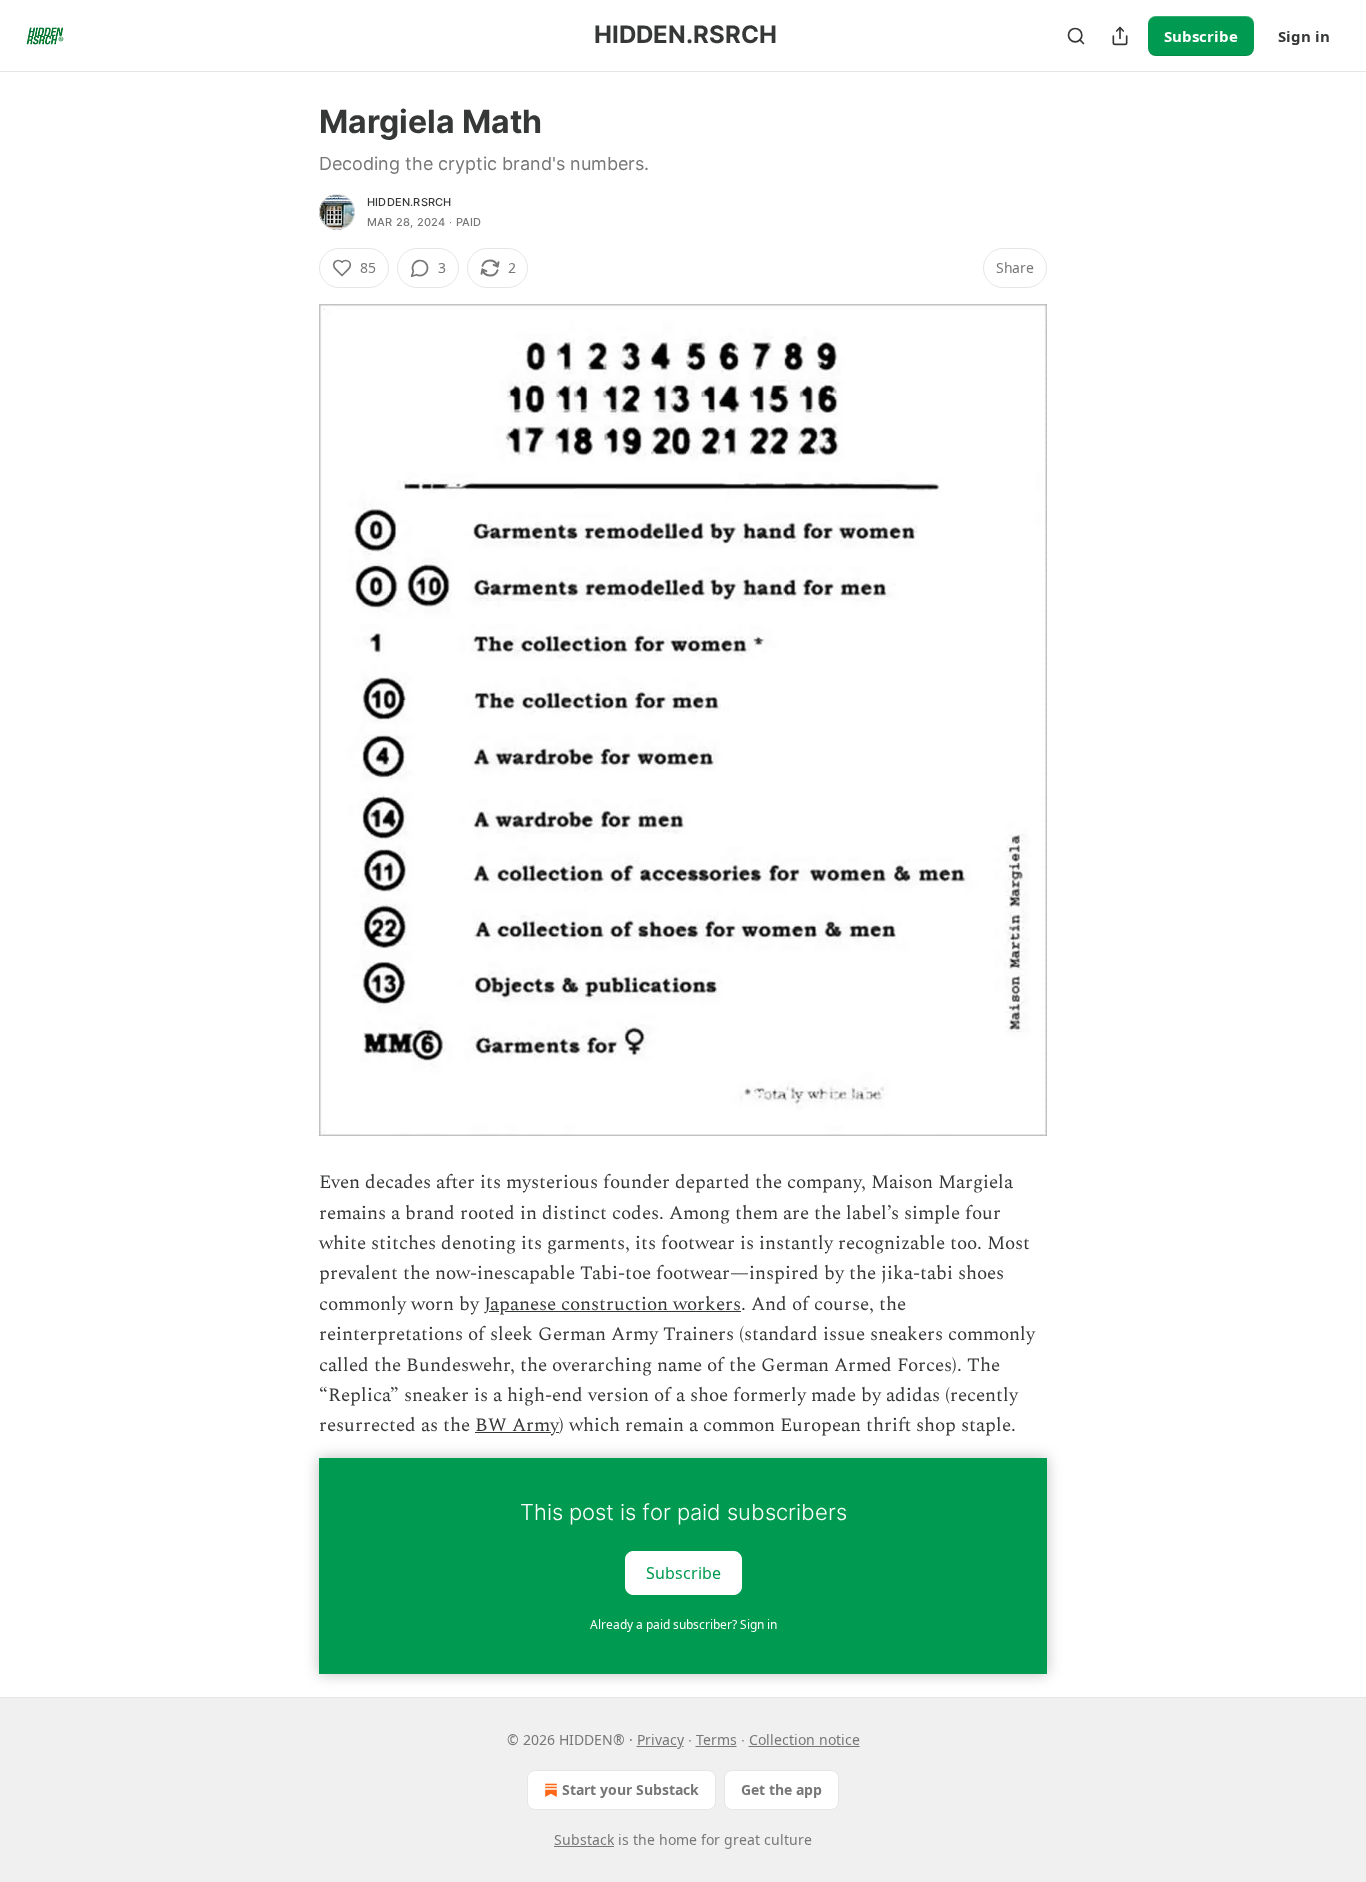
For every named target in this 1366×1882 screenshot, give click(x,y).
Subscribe (1201, 36)
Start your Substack (630, 1789)
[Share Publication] (1120, 36)
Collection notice (804, 1739)
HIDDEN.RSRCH (409, 202)
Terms (716, 1739)
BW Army (517, 1425)
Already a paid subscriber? (683, 1624)
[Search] (1076, 36)
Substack (584, 1839)
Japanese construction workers (612, 1304)
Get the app (781, 1789)
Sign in (1304, 36)
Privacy (660, 1739)
